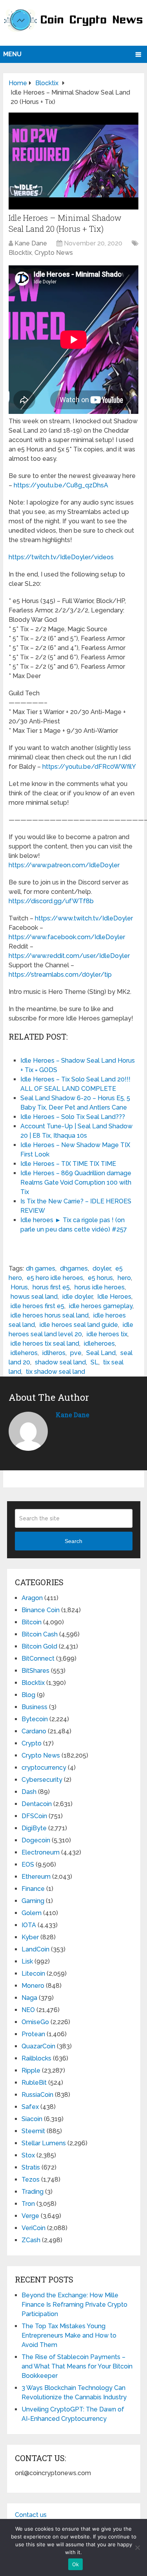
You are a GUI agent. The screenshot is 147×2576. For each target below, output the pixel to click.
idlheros (54, 1353)
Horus (19, 1287)
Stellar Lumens (44, 2143)
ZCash (31, 2240)
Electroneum (41, 1852)
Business (34, 1707)
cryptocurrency (44, 1768)
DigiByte (34, 1828)
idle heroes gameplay (101, 1306)
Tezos (31, 2179)
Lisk (27, 1961)
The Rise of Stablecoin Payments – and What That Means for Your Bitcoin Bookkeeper (77, 2366)
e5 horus (100, 1278)
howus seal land (34, 1297)
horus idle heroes (100, 1287)
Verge (30, 2216)
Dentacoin (37, 1804)
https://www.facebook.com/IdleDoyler (67, 937)
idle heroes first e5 (37, 1306)
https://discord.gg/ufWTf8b (51, 901)
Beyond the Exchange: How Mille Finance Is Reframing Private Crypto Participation (74, 2305)
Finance (33, 1889)
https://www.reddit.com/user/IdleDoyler (69, 956)
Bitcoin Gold (39, 1646)
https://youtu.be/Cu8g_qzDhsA (61, 485)
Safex (30, 2107)
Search (73, 1541)
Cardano (34, 1731)
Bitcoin (32, 1622)
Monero (33, 1986)
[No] (137, 2547)
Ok (76, 2564)
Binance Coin (41, 1610)
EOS (28, 1864)
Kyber (30, 1937)
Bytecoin (35, 1719)
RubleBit (34, 2083)
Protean (33, 2034)
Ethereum (36, 1877)
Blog (28, 1695)
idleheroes (99, 1343)
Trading (33, 2192)
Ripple (31, 2070)
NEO (28, 2010)
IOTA (29, 1925)
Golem (32, 1913)
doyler (102, 1268)
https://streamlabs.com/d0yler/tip (60, 975)
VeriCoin (34, 2228)
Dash (29, 1792)
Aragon (32, 1598)
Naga (29, 1998)
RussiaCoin (37, 2095)
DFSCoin (34, 1816)
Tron (28, 2204)
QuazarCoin (38, 2046)
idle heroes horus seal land (50, 1315)
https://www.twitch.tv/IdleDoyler (84, 918)
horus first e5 (51, 1287)
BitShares (35, 1671)
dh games (41, 1268)
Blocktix (20, 253)
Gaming (33, 1901)
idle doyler (77, 1297)
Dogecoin (36, 1840)
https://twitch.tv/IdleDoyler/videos (61, 557)
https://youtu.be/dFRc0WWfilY (89, 767)
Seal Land (101, 1353)
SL (94, 1362)
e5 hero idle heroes (55, 1278)
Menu (12, 54)
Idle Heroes (114, 1297)
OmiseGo (35, 2022)
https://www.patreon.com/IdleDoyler (64, 865)
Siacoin (32, 2119)
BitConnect (38, 1659)
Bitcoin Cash (40, 1634)
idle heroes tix (107, 1334)
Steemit (33, 2131)
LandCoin (35, 1949)
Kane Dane (31, 243)
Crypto (32, 1743)
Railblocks (36, 2058)
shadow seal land (60, 1362)
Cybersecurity (42, 1780)
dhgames (74, 1268)
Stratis (31, 2167)
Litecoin (33, 1974)
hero (124, 1278)
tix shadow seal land (55, 1372)
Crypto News (54, 253)
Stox (28, 2155)
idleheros (24, 1353)
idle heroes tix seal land (45, 1343)
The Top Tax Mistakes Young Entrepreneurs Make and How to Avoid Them (69, 2335)
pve (76, 1353)
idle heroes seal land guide (79, 1325)
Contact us (31, 2515)
